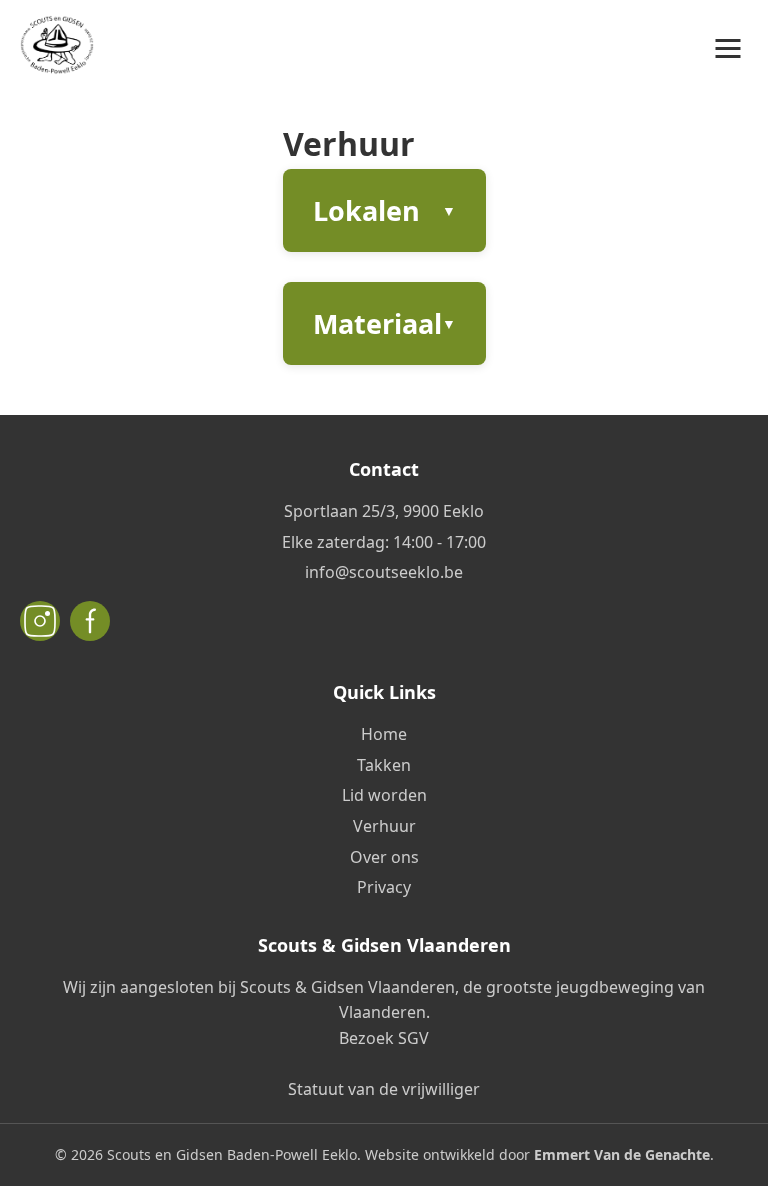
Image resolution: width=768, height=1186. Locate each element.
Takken (384, 765)
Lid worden (384, 795)
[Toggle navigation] (728, 49)
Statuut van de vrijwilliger (384, 1089)
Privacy (384, 887)
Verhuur (384, 826)
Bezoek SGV (384, 1038)
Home (384, 734)
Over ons (384, 857)
